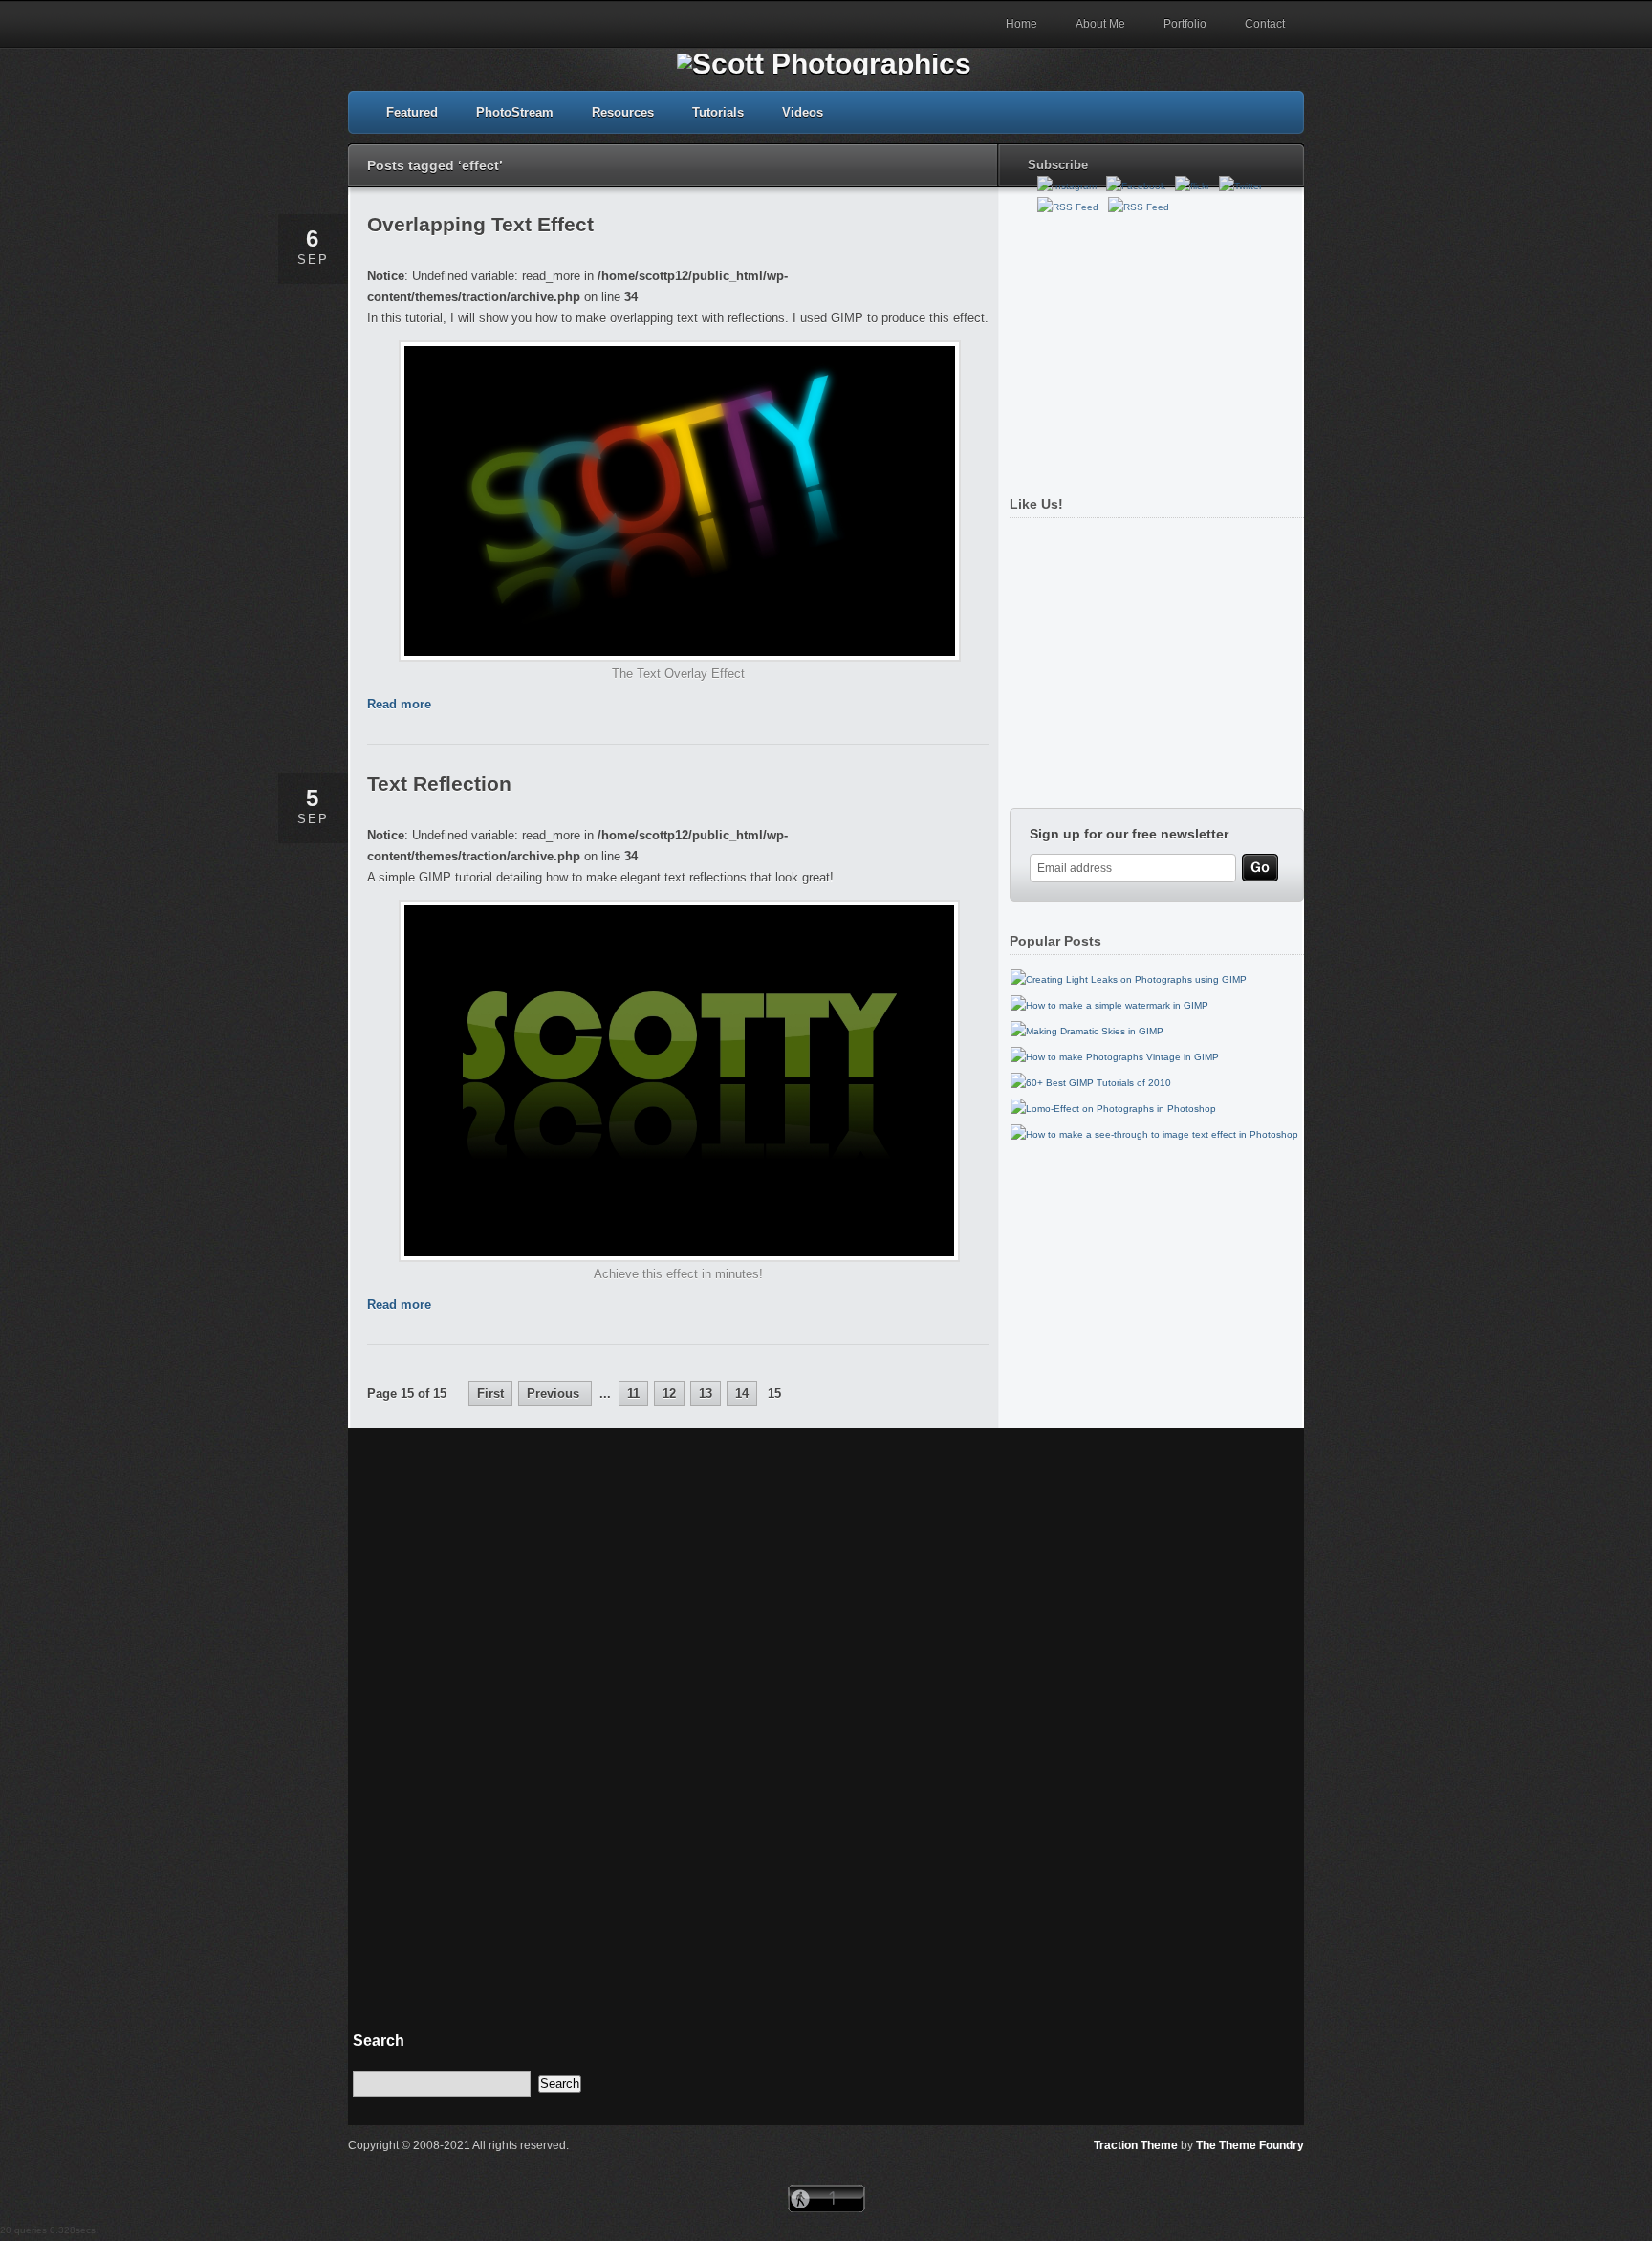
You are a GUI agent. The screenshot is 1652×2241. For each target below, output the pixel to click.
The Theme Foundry (1250, 2145)
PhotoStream (515, 112)
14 (742, 1393)
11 (633, 1393)
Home (1022, 24)
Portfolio (1185, 24)
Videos (803, 112)
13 (706, 1393)
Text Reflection (439, 783)
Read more (399, 704)
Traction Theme (1136, 2145)
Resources (623, 112)
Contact (1265, 24)
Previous (555, 1393)
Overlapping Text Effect (480, 224)
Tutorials (718, 112)
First (490, 1393)
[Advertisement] (1152, 347)
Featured (412, 112)
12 (669, 1393)
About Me (1100, 24)
